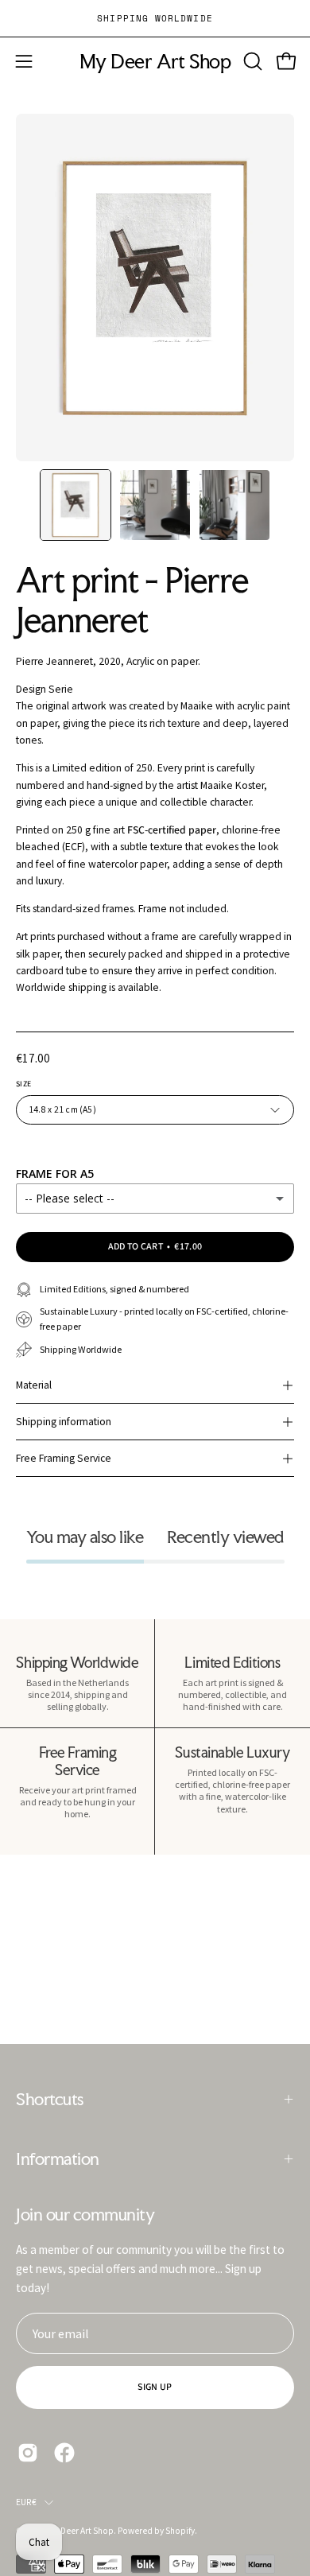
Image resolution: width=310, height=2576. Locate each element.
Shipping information (64, 1422)
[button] (251, 61)
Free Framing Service (64, 1458)
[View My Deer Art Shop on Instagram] (28, 2453)
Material (34, 1385)
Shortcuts (50, 2099)
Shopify (180, 2531)
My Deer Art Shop (155, 62)
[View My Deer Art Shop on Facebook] (64, 2453)
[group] (155, 18)
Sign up (155, 2387)
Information (58, 2158)
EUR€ (26, 2502)
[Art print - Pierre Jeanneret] (76, 505)
